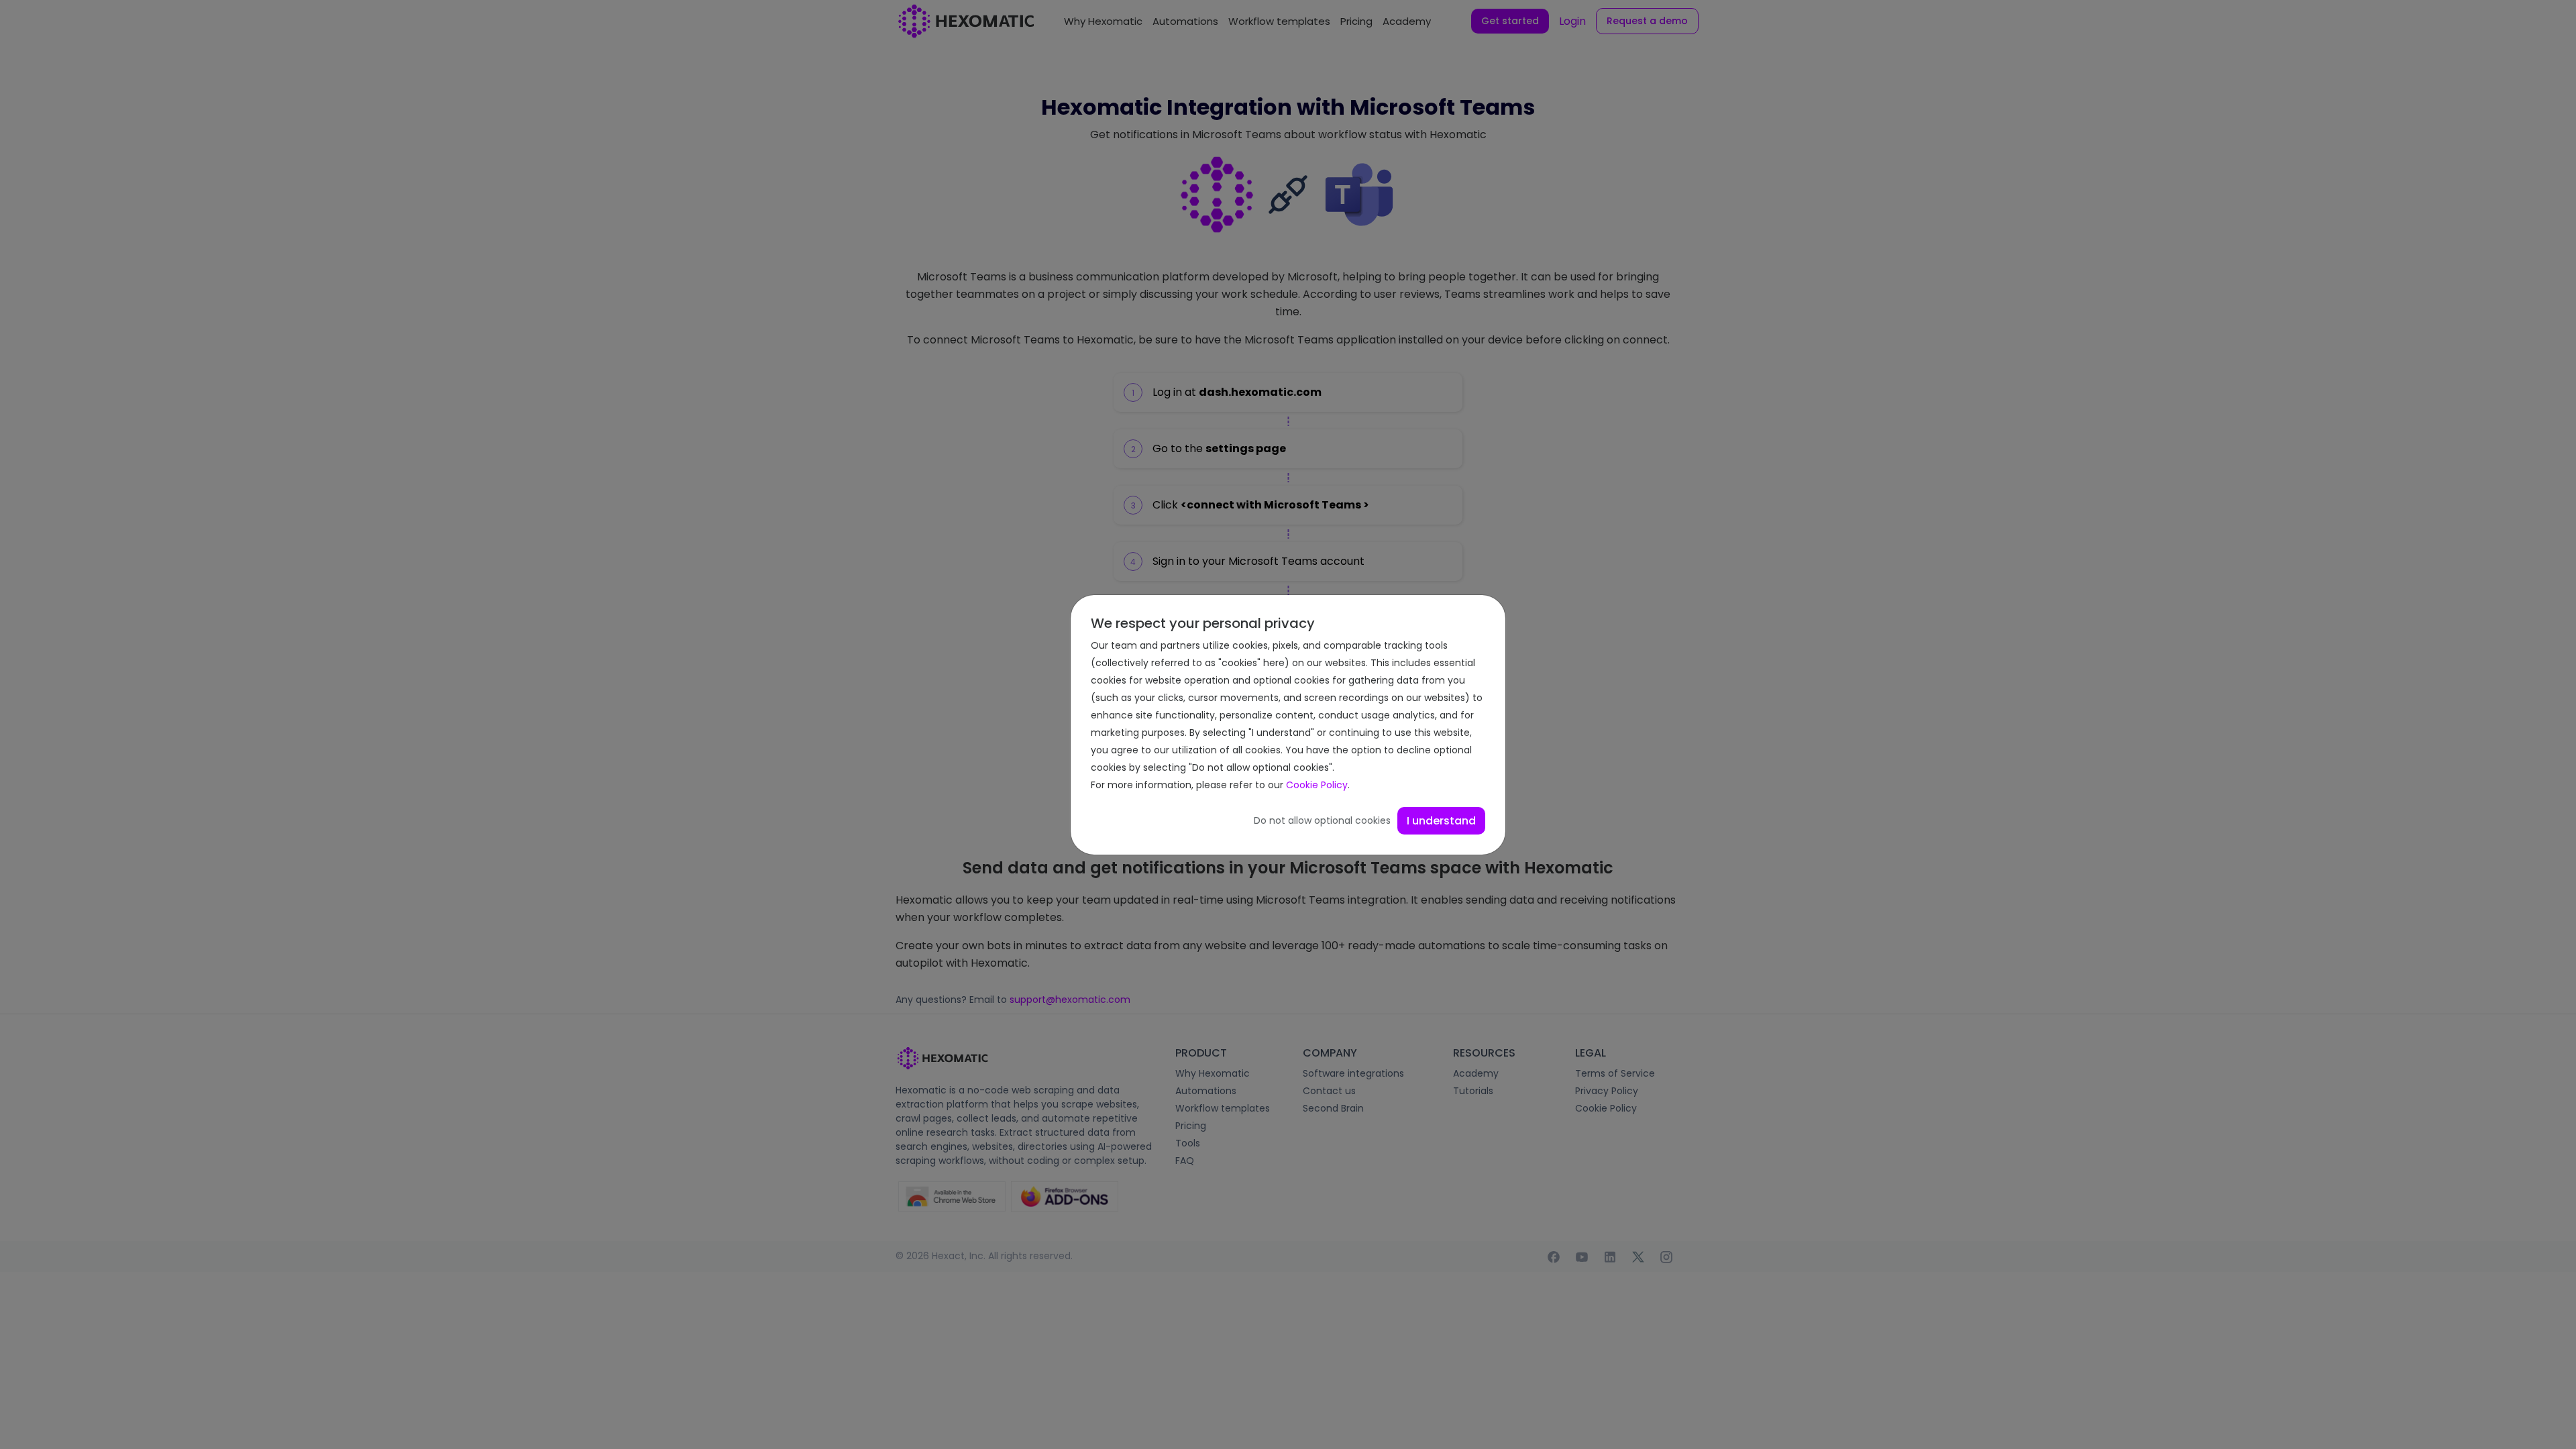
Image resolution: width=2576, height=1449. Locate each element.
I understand (1441, 821)
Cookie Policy (1317, 785)
